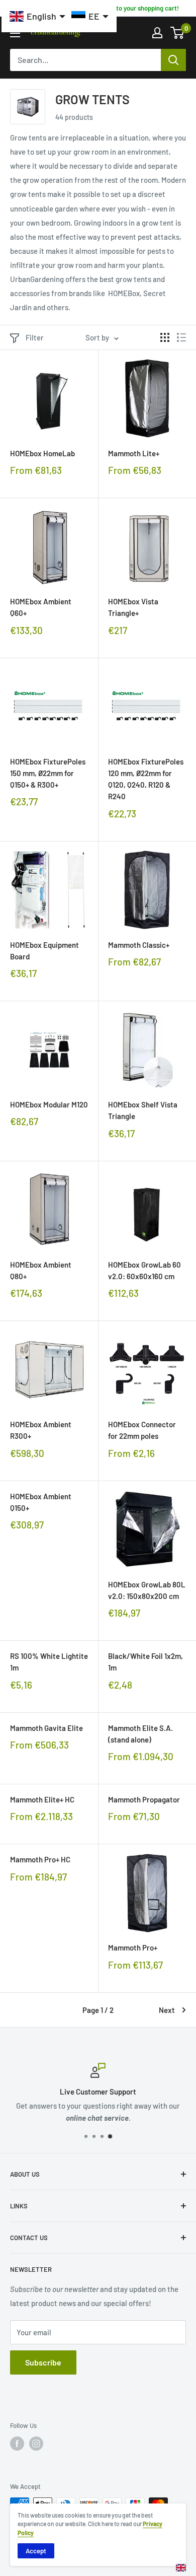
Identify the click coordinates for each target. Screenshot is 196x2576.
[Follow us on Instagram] (36, 2444)
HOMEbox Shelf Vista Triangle (143, 1110)
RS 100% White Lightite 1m (49, 1662)
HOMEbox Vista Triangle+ (133, 607)
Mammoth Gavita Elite (46, 1728)
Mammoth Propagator (144, 1799)
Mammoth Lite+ (134, 453)
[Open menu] (15, 33)
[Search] (173, 60)
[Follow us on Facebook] (17, 2444)
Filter (35, 337)
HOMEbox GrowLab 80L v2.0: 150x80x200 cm (147, 1590)
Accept (36, 2551)
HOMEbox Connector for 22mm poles (142, 1430)
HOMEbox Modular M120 (49, 1104)
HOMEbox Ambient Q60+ (41, 607)
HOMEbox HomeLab (42, 453)
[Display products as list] (181, 337)
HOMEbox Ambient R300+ (41, 1430)
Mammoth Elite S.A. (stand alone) (140, 1734)
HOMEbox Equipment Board (44, 951)
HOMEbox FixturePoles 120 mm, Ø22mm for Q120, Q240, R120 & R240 (146, 779)
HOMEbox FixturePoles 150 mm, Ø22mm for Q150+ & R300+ (48, 773)
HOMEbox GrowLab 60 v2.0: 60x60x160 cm (144, 1270)
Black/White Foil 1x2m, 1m (145, 1662)
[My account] (157, 33)
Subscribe (43, 2362)
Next (167, 2010)
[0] (178, 33)
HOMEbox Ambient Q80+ (41, 1270)
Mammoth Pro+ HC (40, 1859)
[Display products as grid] (165, 337)
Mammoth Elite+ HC (42, 1799)
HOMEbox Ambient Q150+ (41, 1502)
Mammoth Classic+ (139, 945)
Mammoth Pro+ (133, 1947)
